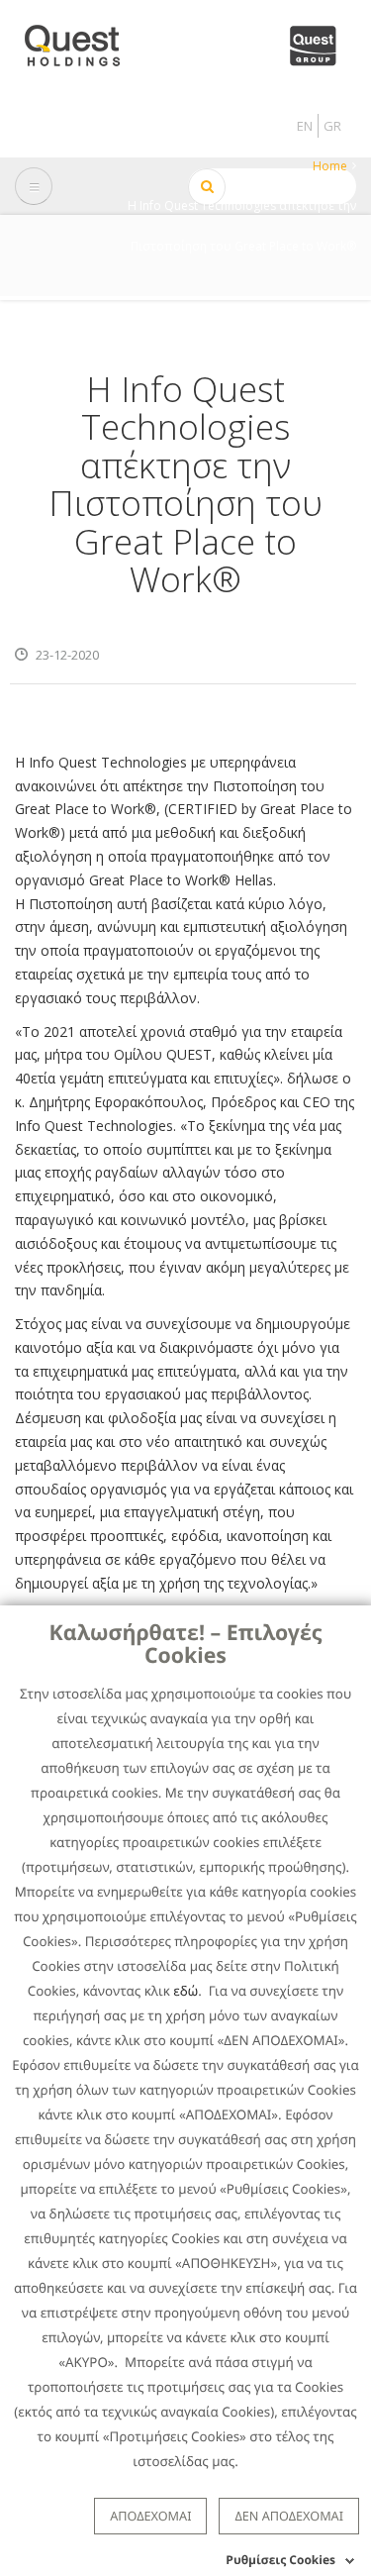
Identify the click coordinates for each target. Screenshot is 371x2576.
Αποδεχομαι (150, 2516)
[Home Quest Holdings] (84, 39)
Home (330, 166)
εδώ (185, 1991)
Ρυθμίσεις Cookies (280, 2560)
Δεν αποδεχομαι (289, 2516)
